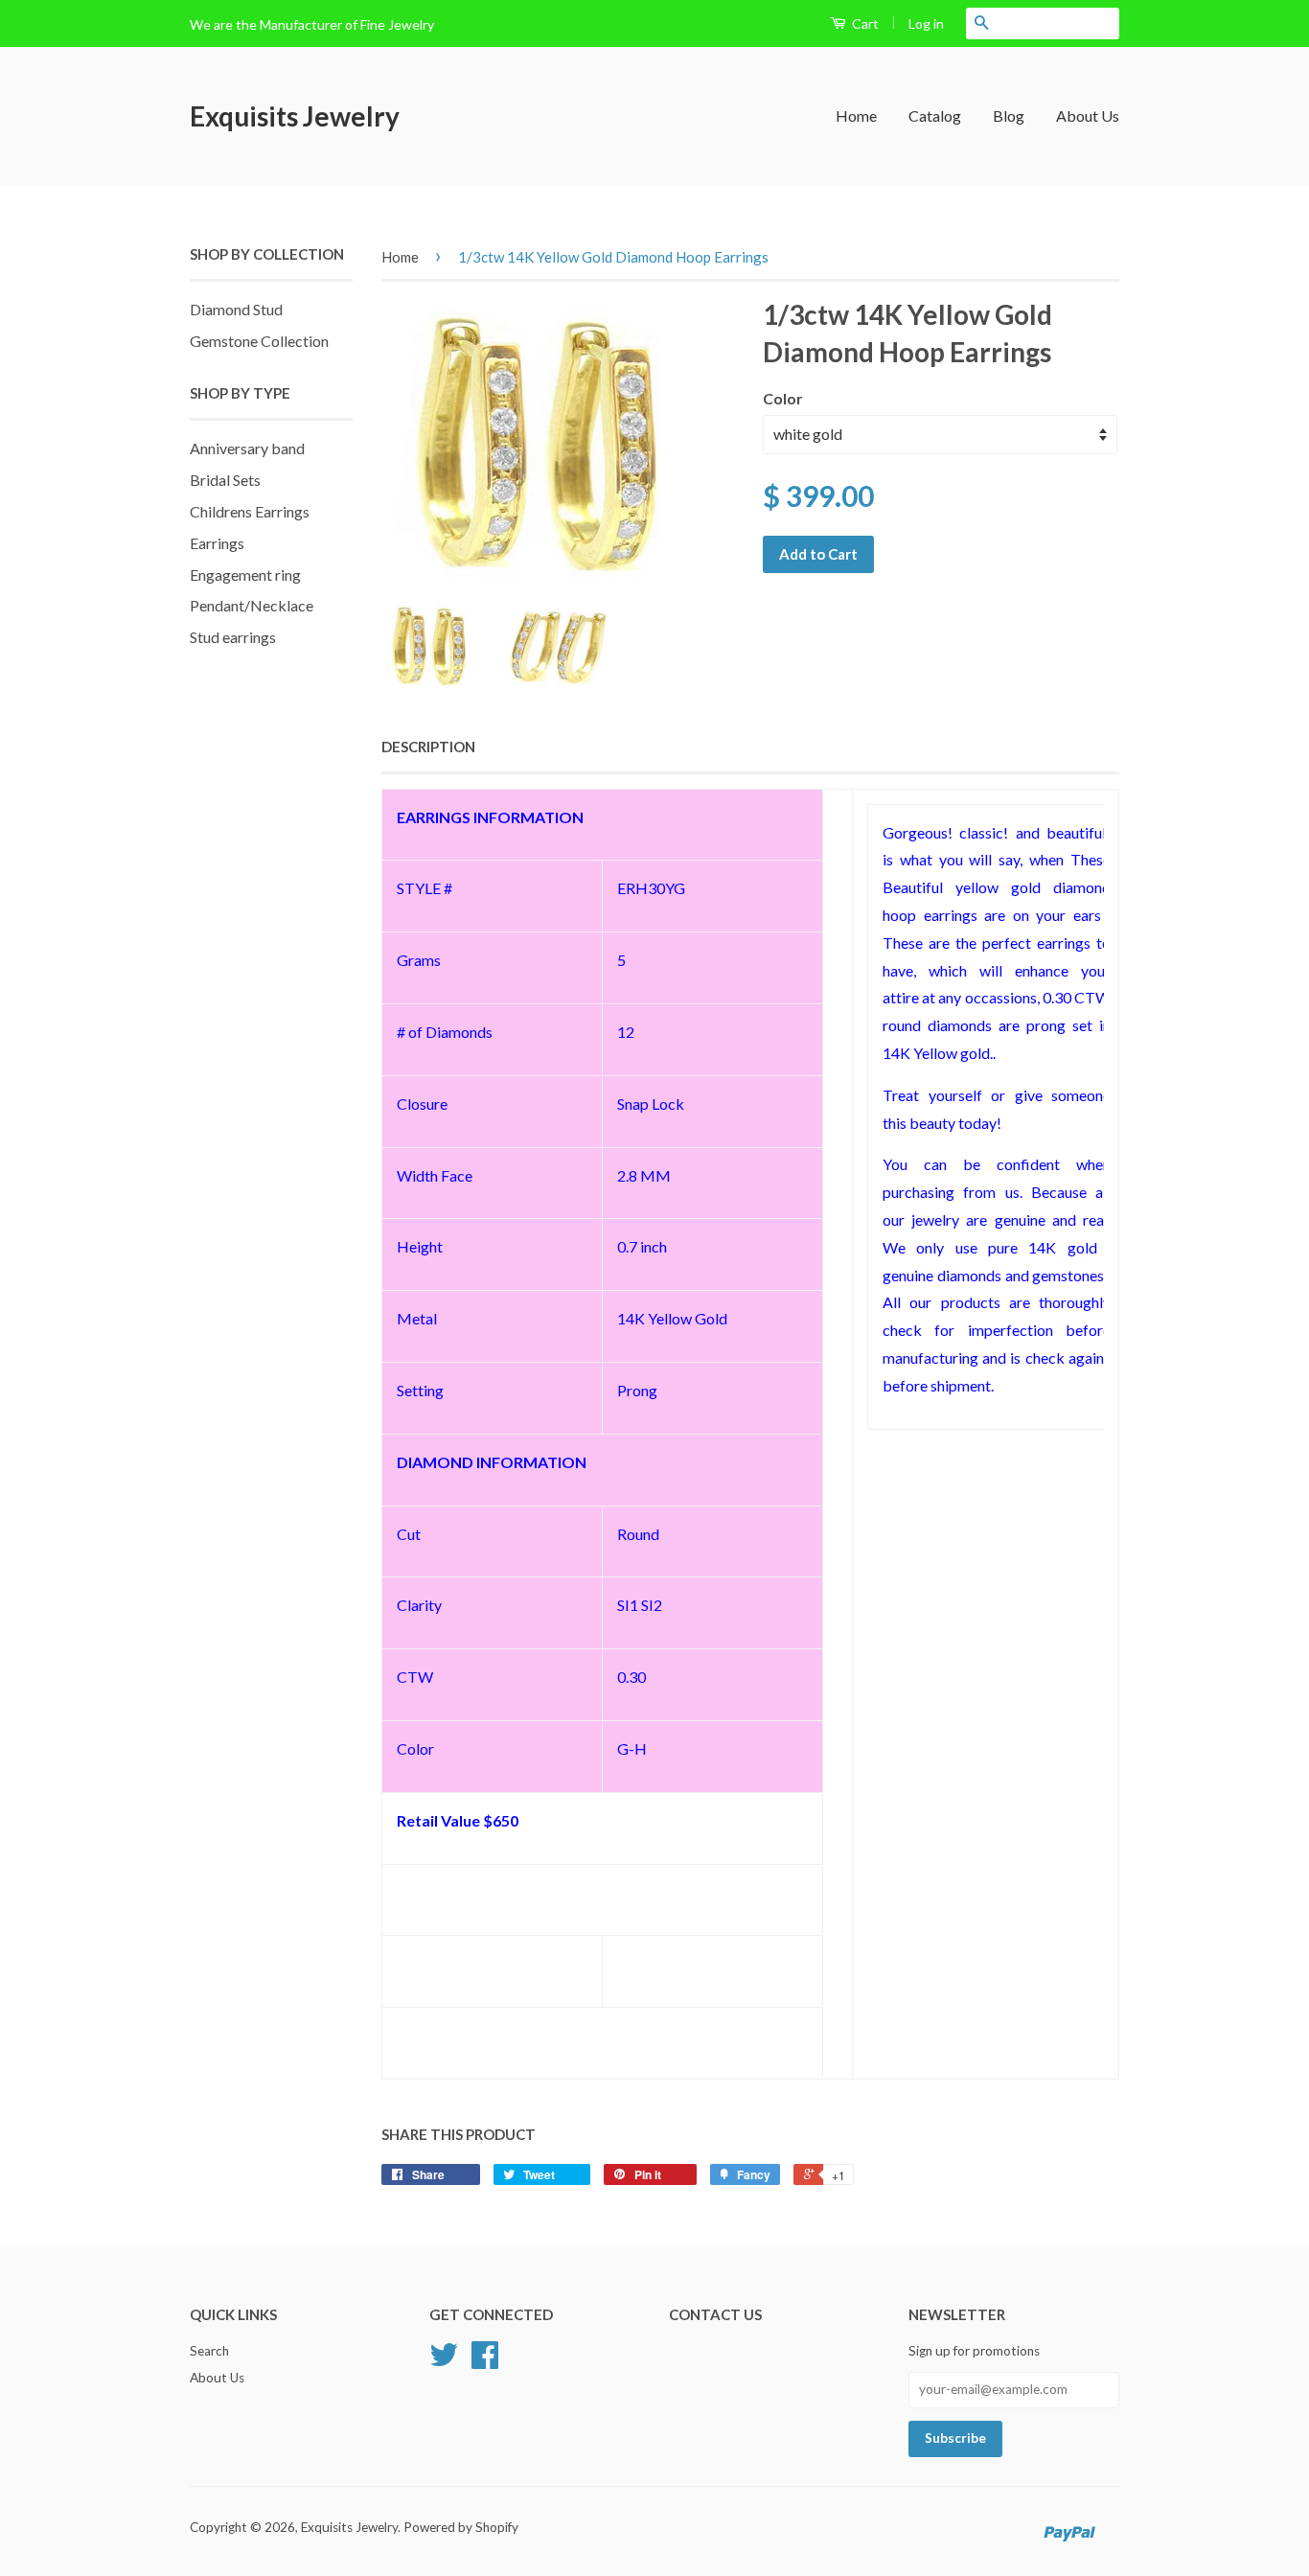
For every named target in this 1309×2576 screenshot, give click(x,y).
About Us (1088, 115)
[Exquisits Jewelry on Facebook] (485, 2361)
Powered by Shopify (461, 2527)
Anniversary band (247, 448)
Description (428, 747)
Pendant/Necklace (252, 605)
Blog (1009, 115)
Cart (864, 23)
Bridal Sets (225, 480)
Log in (926, 23)
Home (856, 115)
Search (209, 2351)
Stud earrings (233, 637)
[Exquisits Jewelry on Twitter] (444, 2361)
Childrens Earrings (250, 511)
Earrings (217, 543)
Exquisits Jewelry (295, 116)
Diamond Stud (236, 309)
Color (783, 398)
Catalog (935, 115)
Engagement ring (245, 575)
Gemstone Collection (259, 341)
